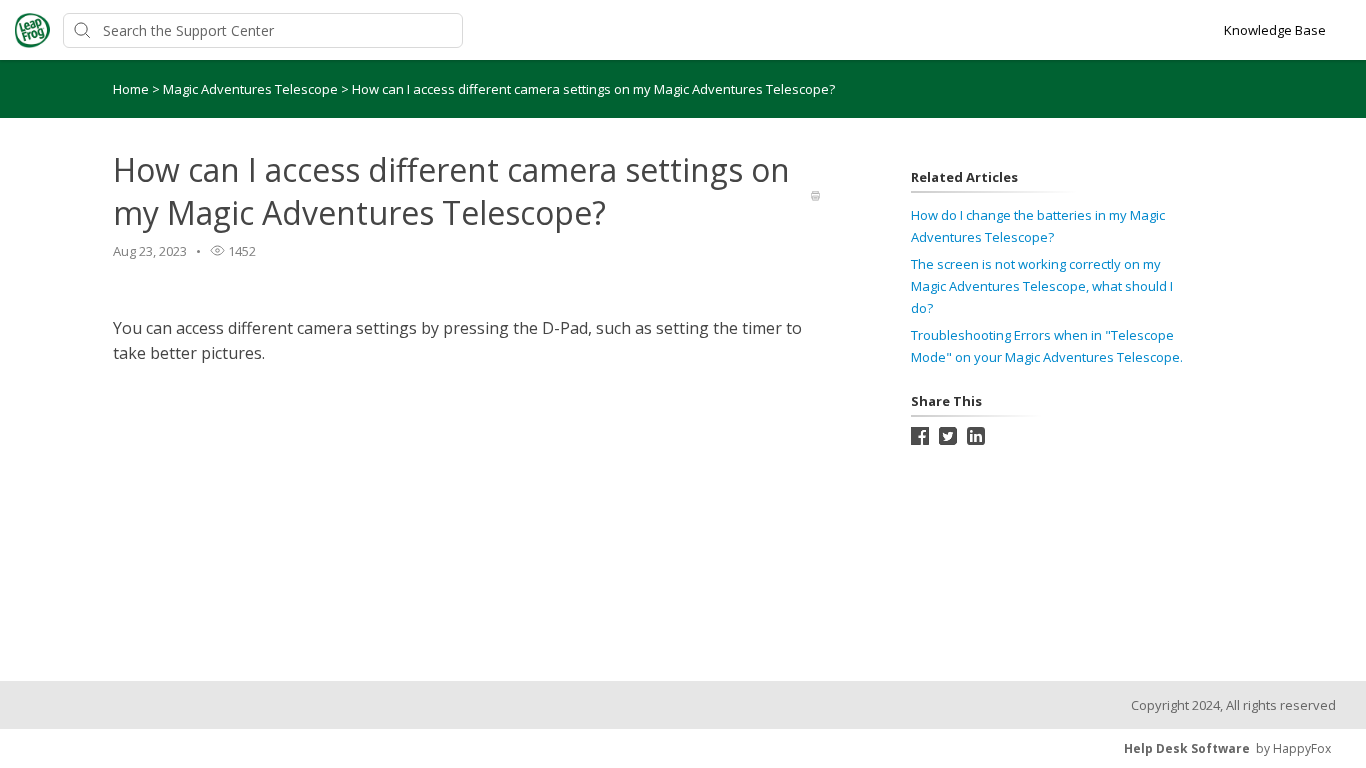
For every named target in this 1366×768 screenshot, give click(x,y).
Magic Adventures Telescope (252, 89)
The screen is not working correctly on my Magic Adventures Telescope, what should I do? (1042, 286)
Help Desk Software (1187, 748)
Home (131, 89)
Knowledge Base (1275, 30)
